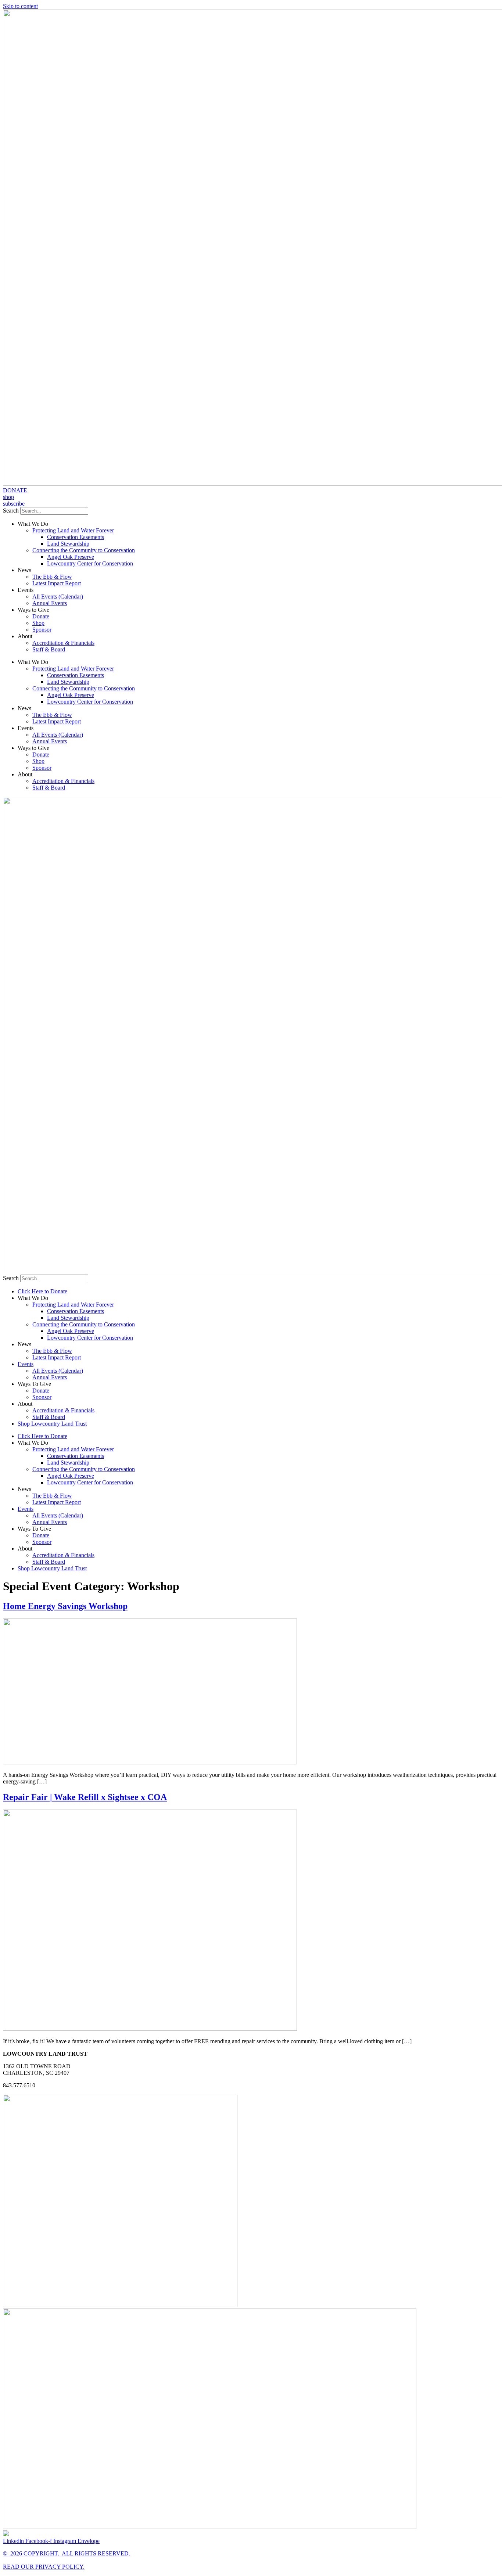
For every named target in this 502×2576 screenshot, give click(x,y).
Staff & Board (49, 649)
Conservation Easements (76, 537)
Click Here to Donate (42, 1291)
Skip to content (20, 6)
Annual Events (50, 603)
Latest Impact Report (57, 583)
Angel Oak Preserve (71, 557)
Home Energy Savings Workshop (65, 1606)
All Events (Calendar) (58, 597)
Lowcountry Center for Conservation (90, 563)
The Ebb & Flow (52, 577)
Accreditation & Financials (63, 643)
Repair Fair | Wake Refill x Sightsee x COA (85, 1797)
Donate (41, 616)
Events (26, 1364)
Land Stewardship (68, 544)
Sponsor (42, 630)
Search (11, 511)
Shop (38, 623)
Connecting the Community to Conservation (84, 550)
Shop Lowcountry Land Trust (52, 1424)
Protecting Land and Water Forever (73, 530)
